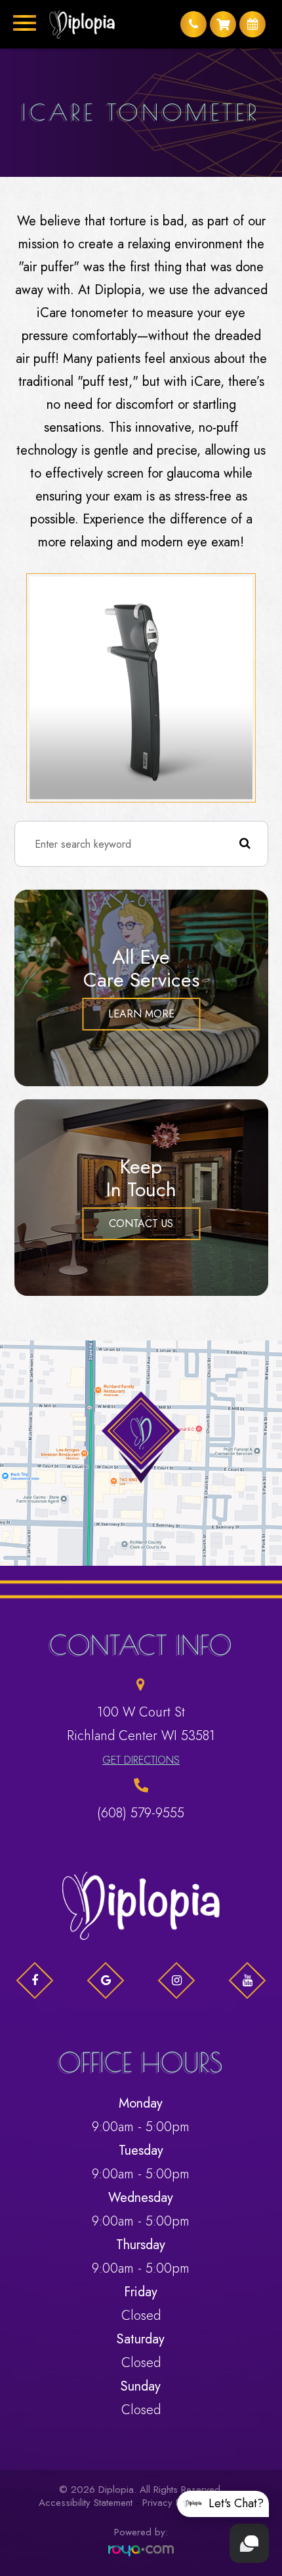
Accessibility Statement (86, 2503)
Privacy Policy (171, 2503)
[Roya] (141, 2551)
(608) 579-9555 (141, 1813)
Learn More (141, 1014)
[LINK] (16, 1348)
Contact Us (141, 1223)
